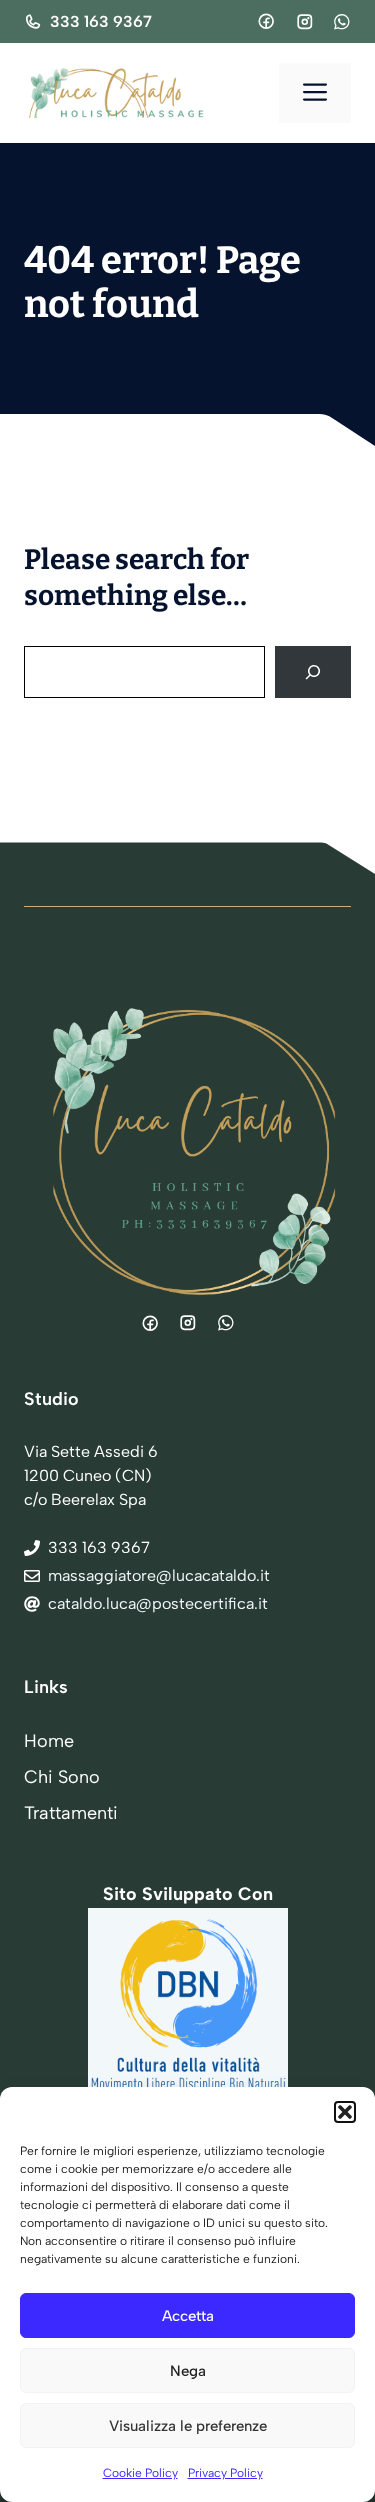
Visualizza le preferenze (188, 2426)
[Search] (313, 672)
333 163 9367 (101, 21)
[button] (345, 2112)
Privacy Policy (225, 2473)
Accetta (188, 2316)
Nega (188, 2371)
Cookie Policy (140, 2473)
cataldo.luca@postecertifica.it (158, 1603)
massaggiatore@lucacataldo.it (159, 1575)
